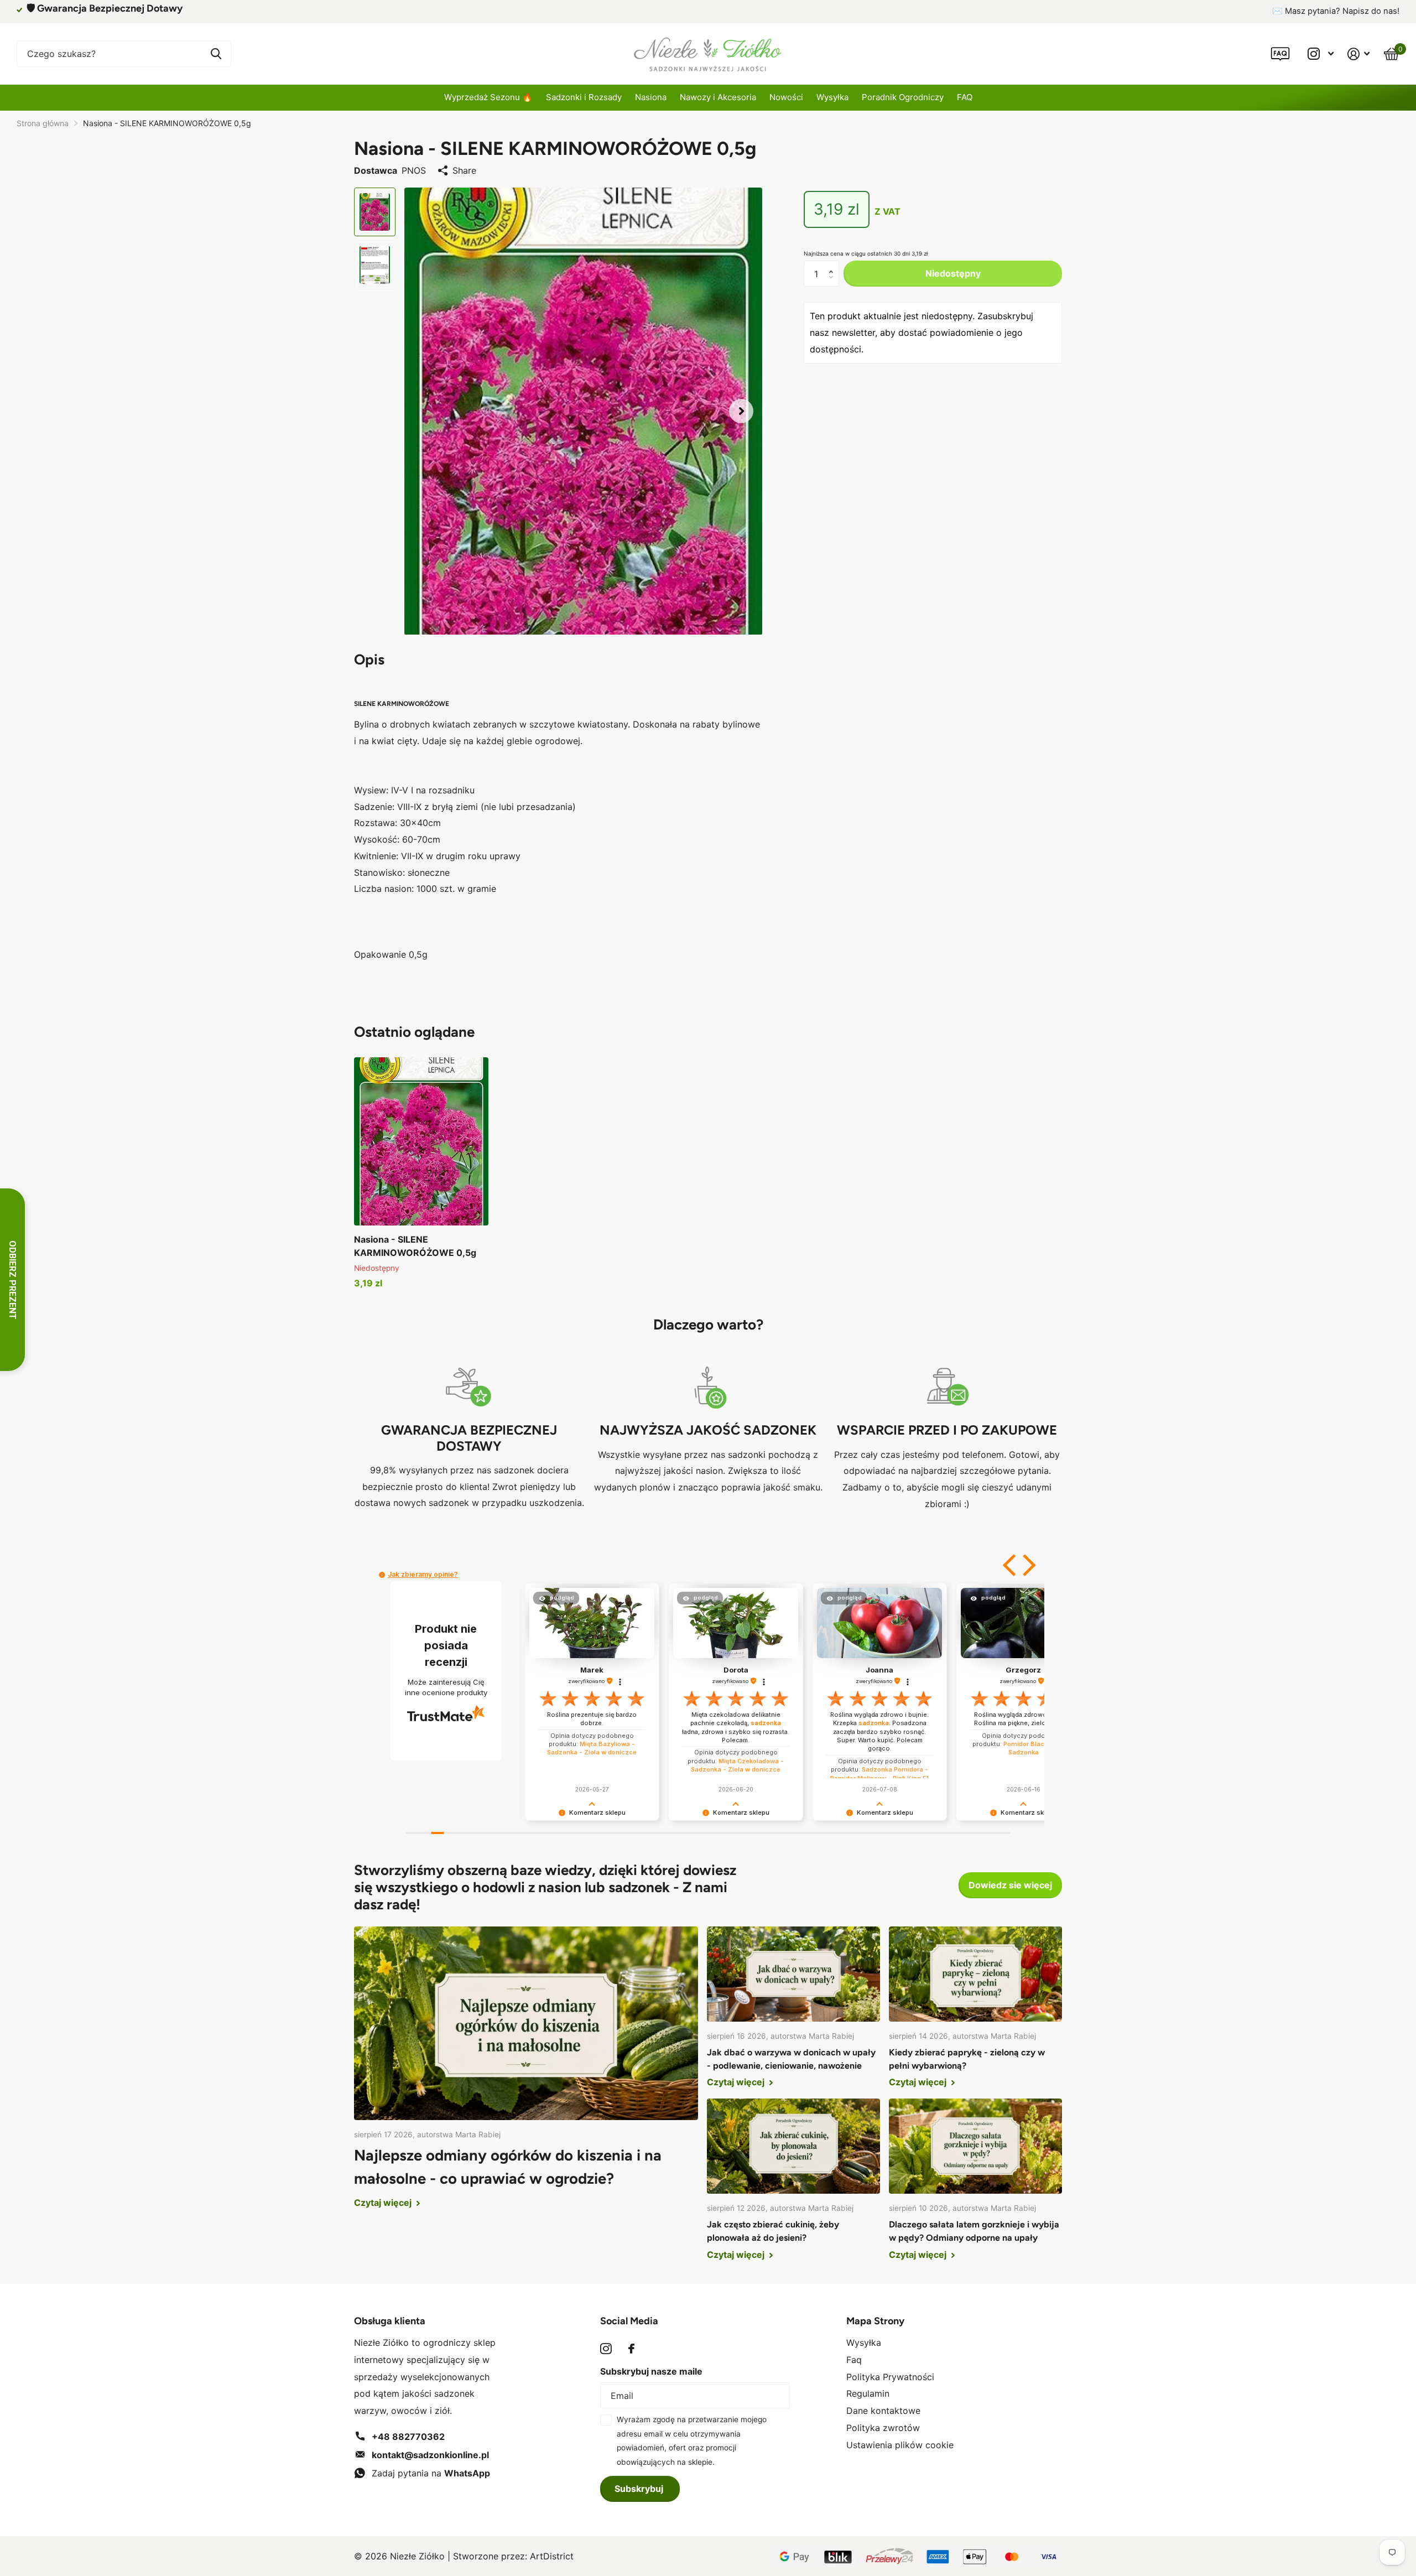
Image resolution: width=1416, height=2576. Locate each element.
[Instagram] (606, 2349)
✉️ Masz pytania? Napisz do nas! (1336, 11)
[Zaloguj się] (1359, 54)
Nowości (786, 97)
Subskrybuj (640, 2489)
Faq (854, 2360)
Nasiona (651, 97)
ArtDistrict (552, 2556)
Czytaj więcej (384, 2203)
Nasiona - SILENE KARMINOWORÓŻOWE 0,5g (415, 1246)
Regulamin (868, 2393)
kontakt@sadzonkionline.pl (430, 2455)
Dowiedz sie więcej (1010, 1885)
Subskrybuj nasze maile (651, 2371)
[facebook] (631, 2349)
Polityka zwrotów (883, 2428)
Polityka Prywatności (890, 2377)
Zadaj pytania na (431, 2473)
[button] (741, 411)
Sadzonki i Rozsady (584, 97)
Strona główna (43, 123)
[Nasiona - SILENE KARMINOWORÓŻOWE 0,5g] (421, 1141)
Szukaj (216, 54)
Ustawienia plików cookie (900, 2445)
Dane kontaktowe (883, 2411)
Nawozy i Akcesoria (718, 97)
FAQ (965, 97)
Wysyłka (832, 97)
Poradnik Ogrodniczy (903, 97)
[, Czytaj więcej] (1320, 54)
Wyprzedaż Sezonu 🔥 (488, 97)
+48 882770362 (408, 2437)
